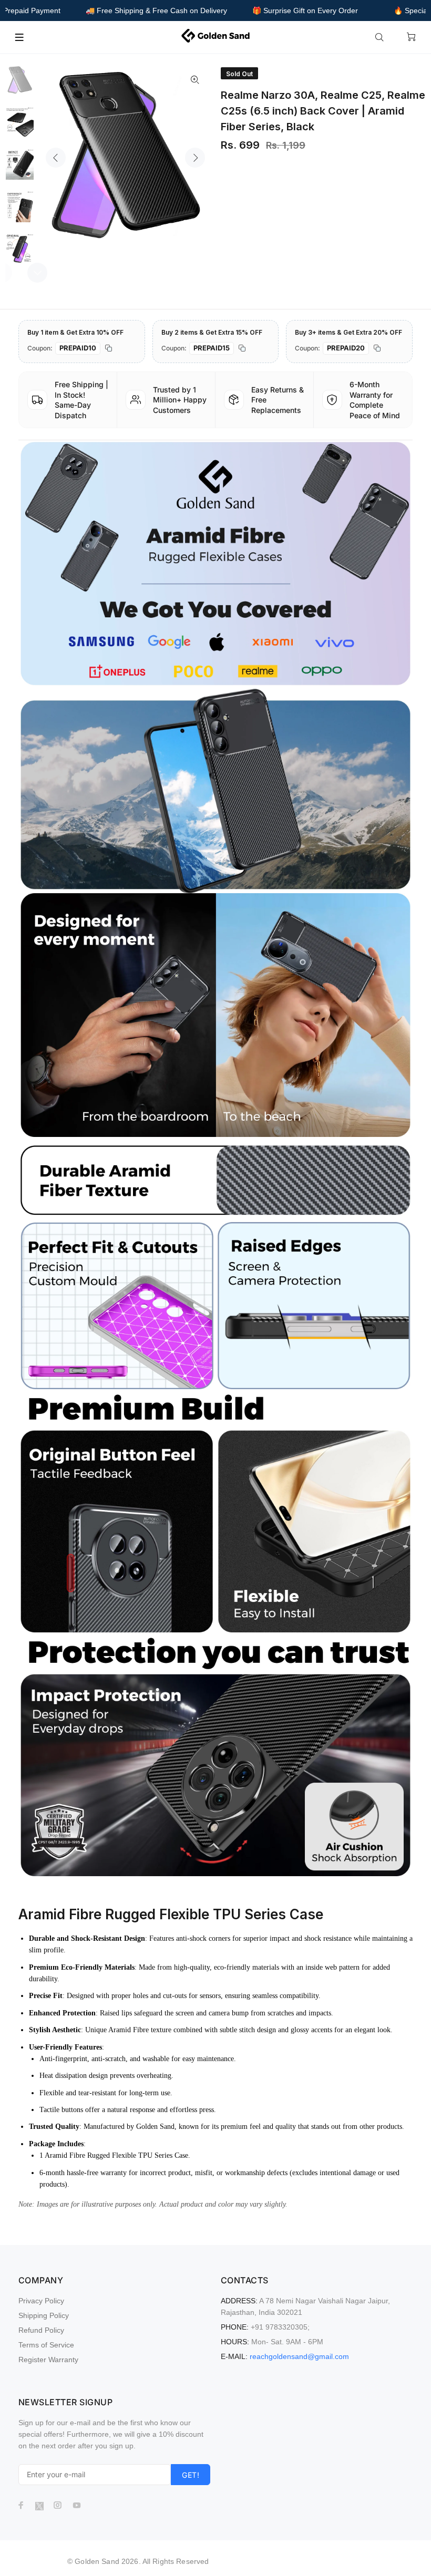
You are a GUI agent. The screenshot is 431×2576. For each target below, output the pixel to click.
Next (195, 158)
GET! (191, 2475)
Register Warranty (48, 2360)
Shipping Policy (44, 2315)
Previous (56, 158)
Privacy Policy (41, 2301)
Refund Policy (41, 2330)
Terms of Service (46, 2345)
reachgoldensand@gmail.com (299, 2356)
